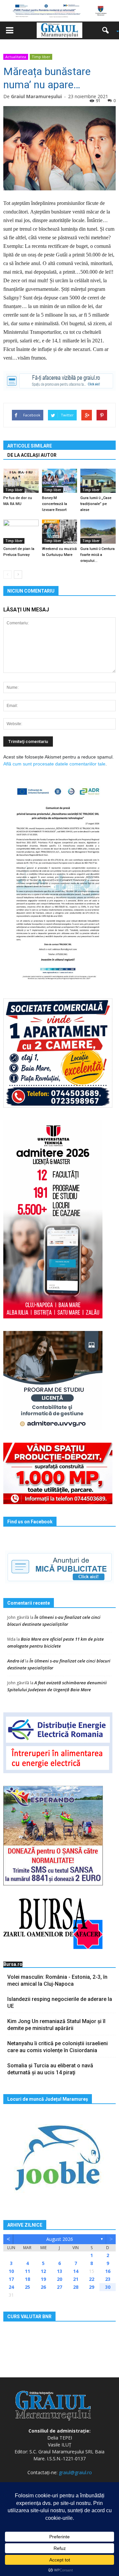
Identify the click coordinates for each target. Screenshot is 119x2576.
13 (59, 2271)
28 (76, 2287)
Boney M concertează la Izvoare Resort (55, 504)
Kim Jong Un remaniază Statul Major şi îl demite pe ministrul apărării (56, 2025)
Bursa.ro (13, 1964)
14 (76, 2271)
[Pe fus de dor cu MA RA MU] (21, 481)
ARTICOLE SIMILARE (30, 446)
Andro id (16, 1661)
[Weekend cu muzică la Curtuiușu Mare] (60, 532)
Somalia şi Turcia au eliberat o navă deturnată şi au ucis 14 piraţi (50, 2069)
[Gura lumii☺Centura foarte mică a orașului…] (98, 532)
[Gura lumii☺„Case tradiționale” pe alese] (98, 481)
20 (59, 2279)
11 (27, 2271)
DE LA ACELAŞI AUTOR (32, 455)
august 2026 (60, 2239)
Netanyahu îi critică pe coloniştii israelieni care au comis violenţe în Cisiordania (58, 2047)
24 (11, 2287)
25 (27, 2287)
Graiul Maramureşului (36, 96)
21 (76, 2279)
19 (43, 2279)
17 (11, 2279)
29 (92, 2287)
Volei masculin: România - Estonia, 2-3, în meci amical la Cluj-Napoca (57, 1980)
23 (108, 2279)
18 (27, 2279)
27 (59, 2287)
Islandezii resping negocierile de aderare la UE (60, 2003)
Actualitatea (16, 57)
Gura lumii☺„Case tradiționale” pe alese (96, 504)
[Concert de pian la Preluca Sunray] (21, 532)
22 (92, 2279)
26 (43, 2287)
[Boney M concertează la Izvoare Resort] (60, 481)
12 (43, 2271)
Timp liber (41, 57)
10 (11, 2271)
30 (108, 2287)
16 (108, 2271)
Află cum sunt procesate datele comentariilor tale (54, 764)
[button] (108, 30)
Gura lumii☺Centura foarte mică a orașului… (98, 555)
